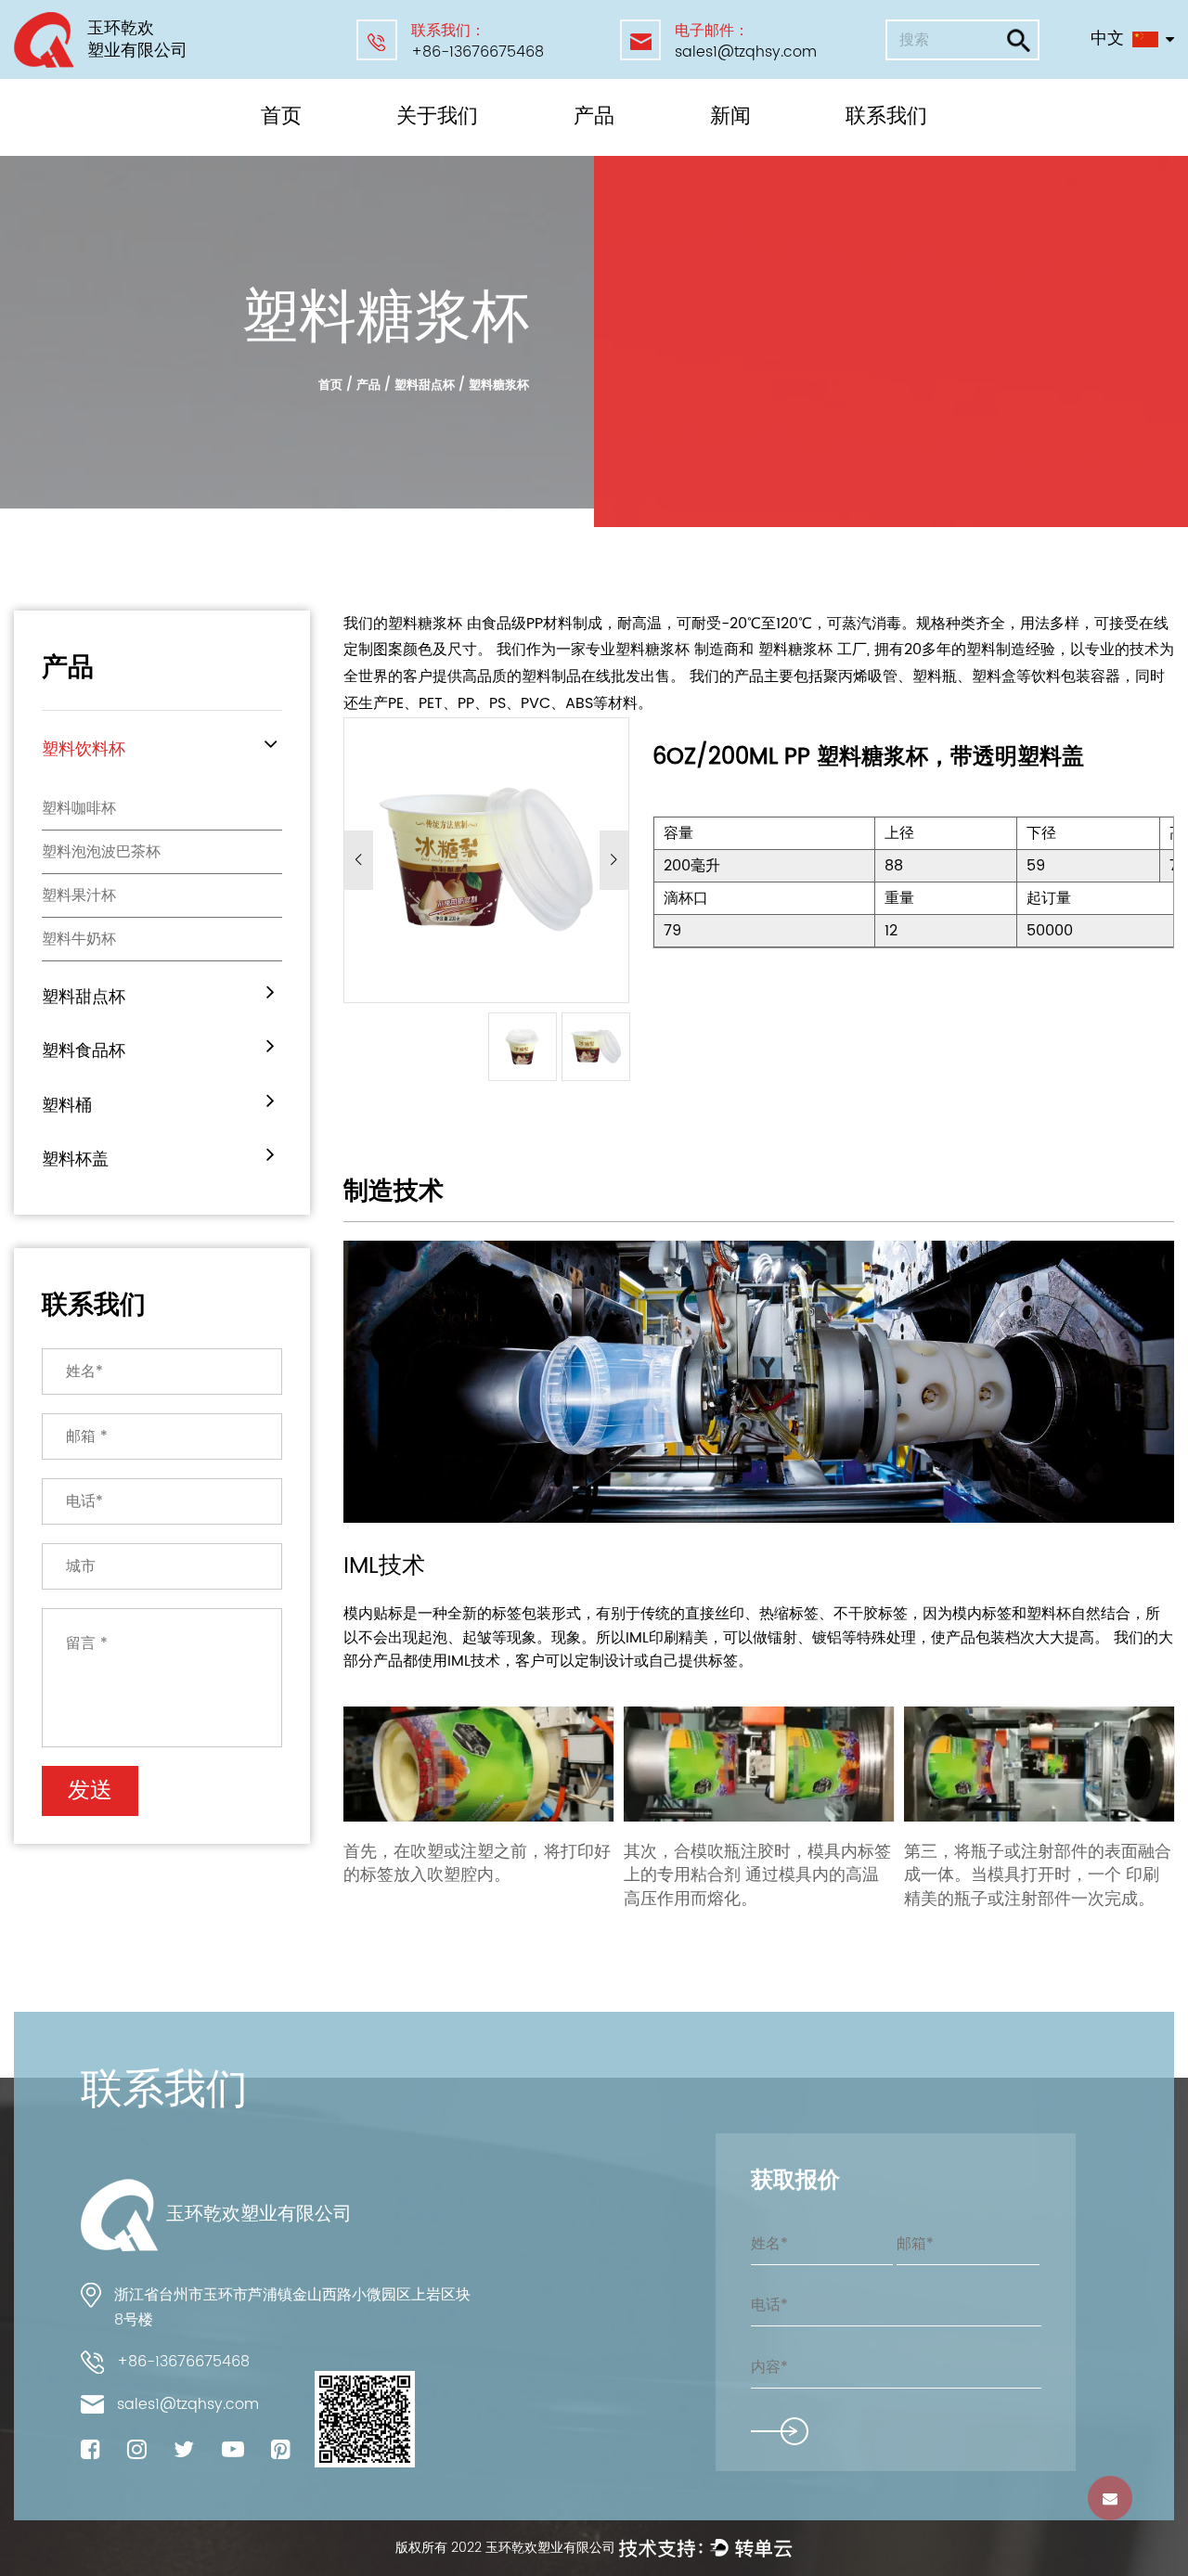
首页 (281, 116)
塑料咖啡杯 (79, 808)
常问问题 (430, 149)
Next (614, 860)
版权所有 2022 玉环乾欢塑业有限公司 (507, 2548)
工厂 (416, 154)
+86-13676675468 (478, 52)
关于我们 (437, 116)
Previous (359, 860)
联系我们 (886, 116)
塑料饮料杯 (613, 154)
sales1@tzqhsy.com (746, 52)
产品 (594, 116)
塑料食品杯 (611, 149)
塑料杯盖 (75, 1159)
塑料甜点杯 (611, 151)
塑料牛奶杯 (79, 939)
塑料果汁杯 (79, 895)
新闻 (730, 116)
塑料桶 (598, 147)
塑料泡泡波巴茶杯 (101, 852)
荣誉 (418, 151)
